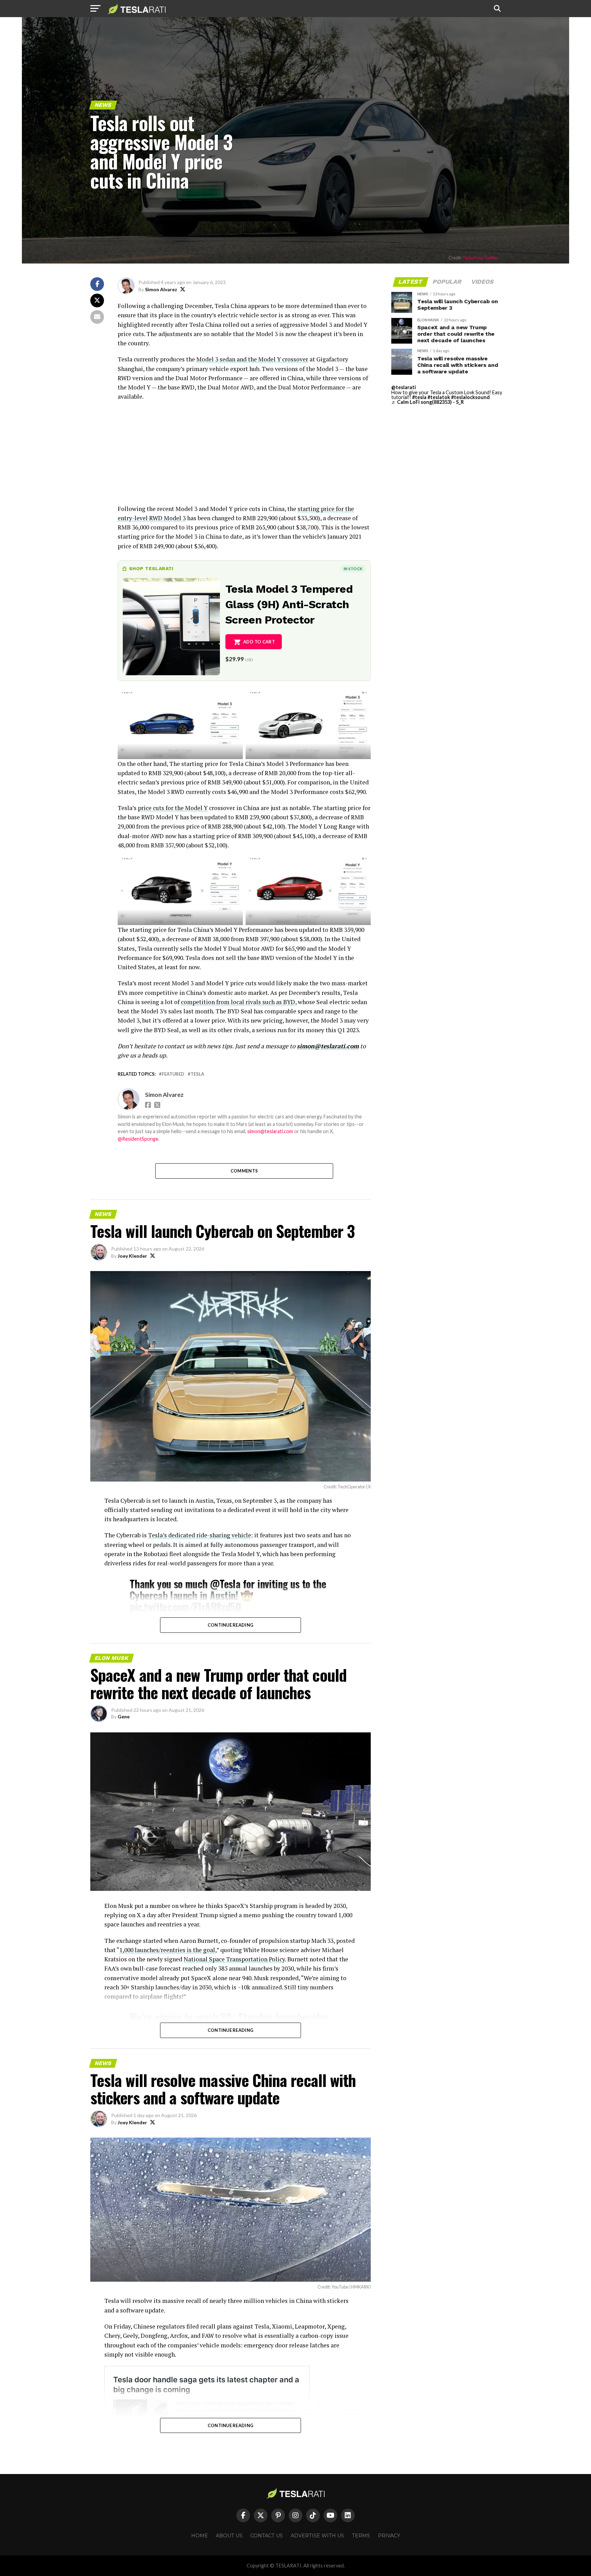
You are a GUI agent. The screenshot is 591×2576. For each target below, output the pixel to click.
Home (200, 2536)
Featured (173, 1074)
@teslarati (404, 387)
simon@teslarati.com (270, 1131)
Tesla (197, 1074)
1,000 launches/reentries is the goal (167, 1950)
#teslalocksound (470, 397)
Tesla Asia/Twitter (480, 258)
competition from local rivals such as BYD (238, 1002)
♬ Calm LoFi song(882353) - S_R (428, 402)
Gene (124, 1716)
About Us (229, 2536)
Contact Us (267, 2536)
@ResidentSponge (138, 1139)
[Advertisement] (244, 456)
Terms (361, 2536)
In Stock (353, 569)
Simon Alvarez (161, 289)
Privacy (389, 2536)
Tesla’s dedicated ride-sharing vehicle (200, 1535)
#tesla (419, 397)
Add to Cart (259, 642)
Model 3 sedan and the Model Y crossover (252, 359)
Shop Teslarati (151, 568)
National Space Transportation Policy (234, 1959)
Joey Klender (132, 1256)
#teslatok (439, 397)
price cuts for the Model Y (173, 808)
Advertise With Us (317, 2536)
